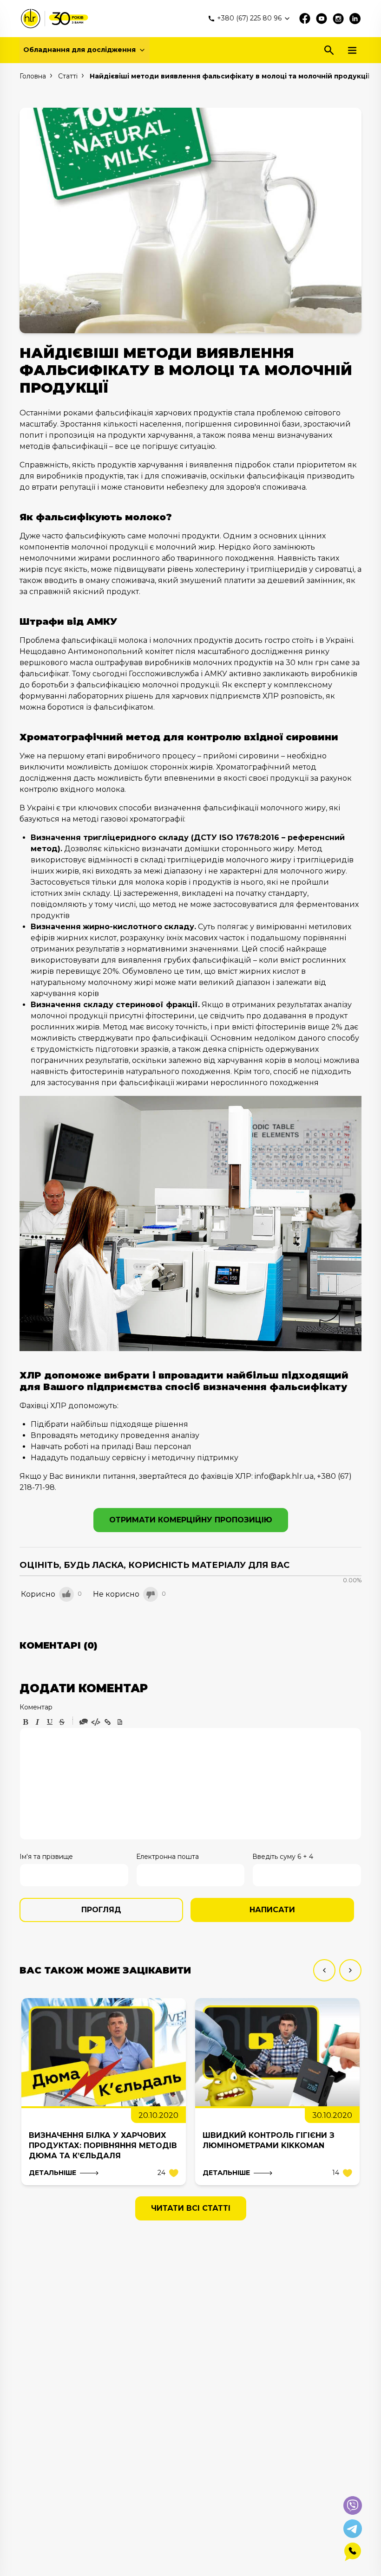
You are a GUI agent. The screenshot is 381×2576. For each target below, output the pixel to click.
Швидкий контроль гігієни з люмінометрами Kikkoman (269, 2140)
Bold (26, 1722)
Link (108, 1722)
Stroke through (62, 1722)
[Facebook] (305, 19)
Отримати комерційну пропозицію (191, 1520)
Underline (50, 1722)
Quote (84, 1722)
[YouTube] (322, 19)
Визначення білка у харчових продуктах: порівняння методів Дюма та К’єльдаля (103, 2146)
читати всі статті (191, 2208)
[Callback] (353, 2552)
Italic (38, 1722)
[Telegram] (353, 2529)
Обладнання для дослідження (79, 50)
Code (96, 1722)
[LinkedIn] (355, 19)
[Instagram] (338, 19)
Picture (120, 1722)
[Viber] (353, 2505)
